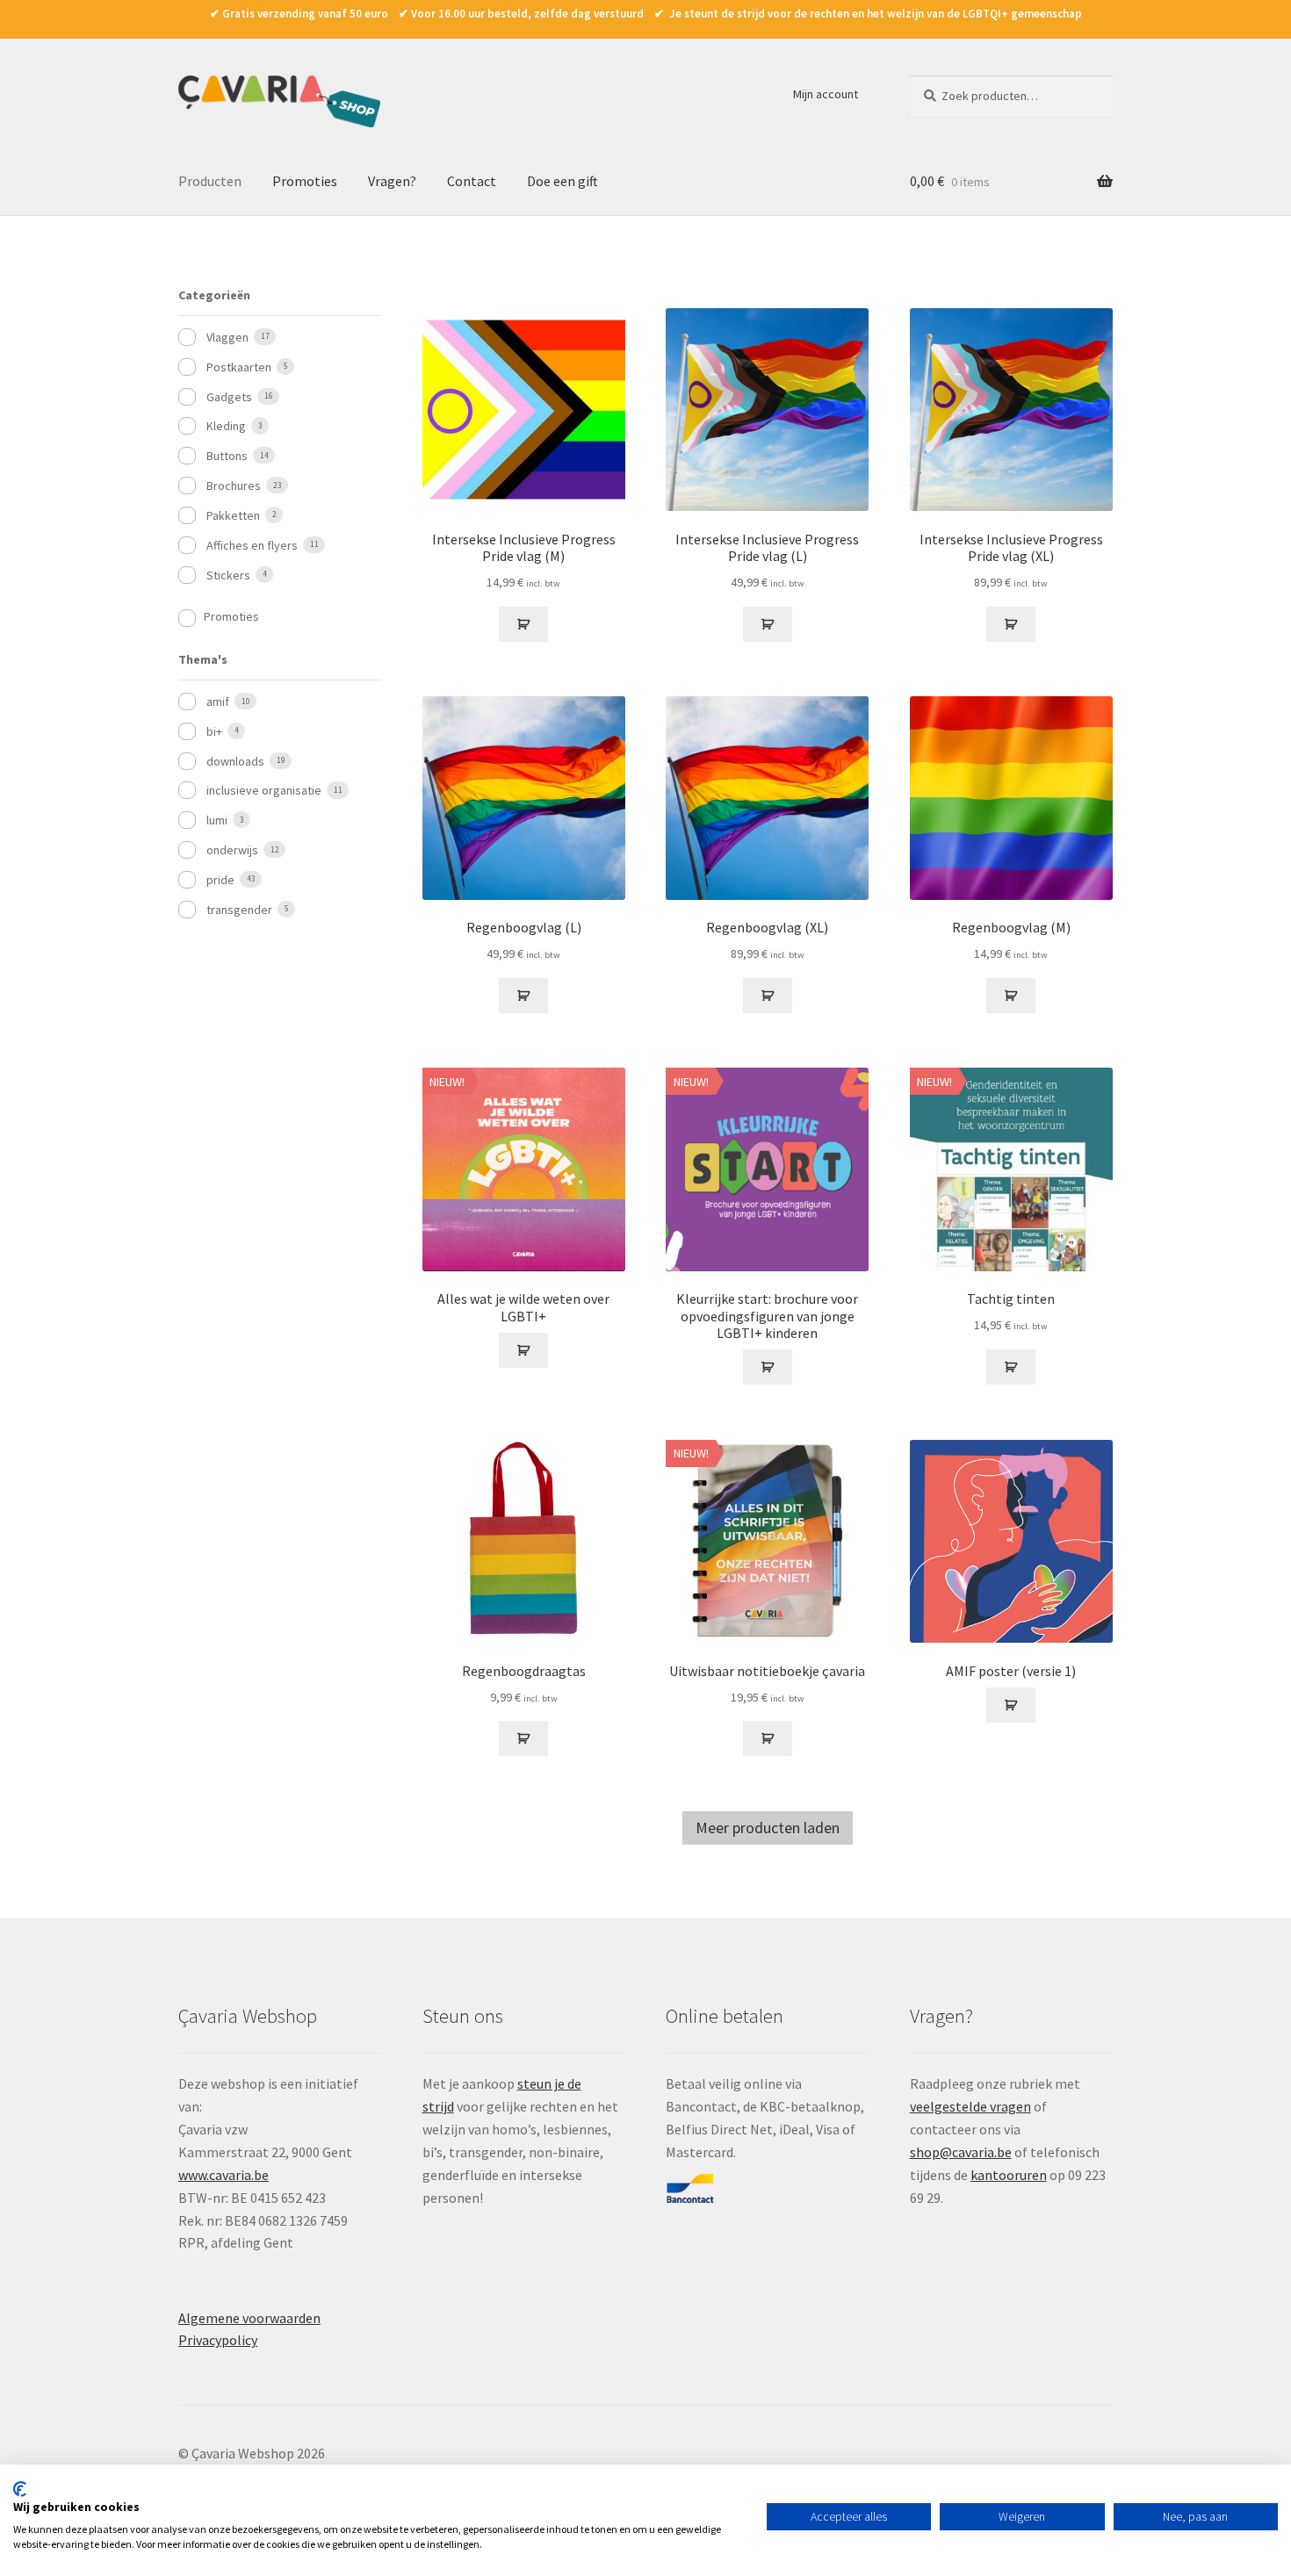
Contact (472, 181)
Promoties (305, 181)
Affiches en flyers (252, 545)
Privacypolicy (218, 2340)
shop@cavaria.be (961, 2152)
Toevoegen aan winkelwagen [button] (523, 624)
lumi (217, 820)
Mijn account (826, 94)
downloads (235, 761)
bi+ (214, 731)
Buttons (227, 456)
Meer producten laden (768, 1828)
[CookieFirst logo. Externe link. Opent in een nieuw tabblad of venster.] (20, 2489)
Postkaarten (239, 367)
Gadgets (229, 397)
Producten (210, 181)
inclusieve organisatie (264, 790)
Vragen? (392, 181)
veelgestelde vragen (970, 2106)
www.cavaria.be (224, 2175)
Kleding (226, 426)
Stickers (228, 575)
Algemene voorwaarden (249, 2318)
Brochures (234, 486)
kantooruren (1009, 2175)
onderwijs (232, 850)
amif (218, 702)
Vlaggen (227, 337)
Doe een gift (563, 181)
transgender (239, 910)
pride (220, 880)
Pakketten (233, 515)
